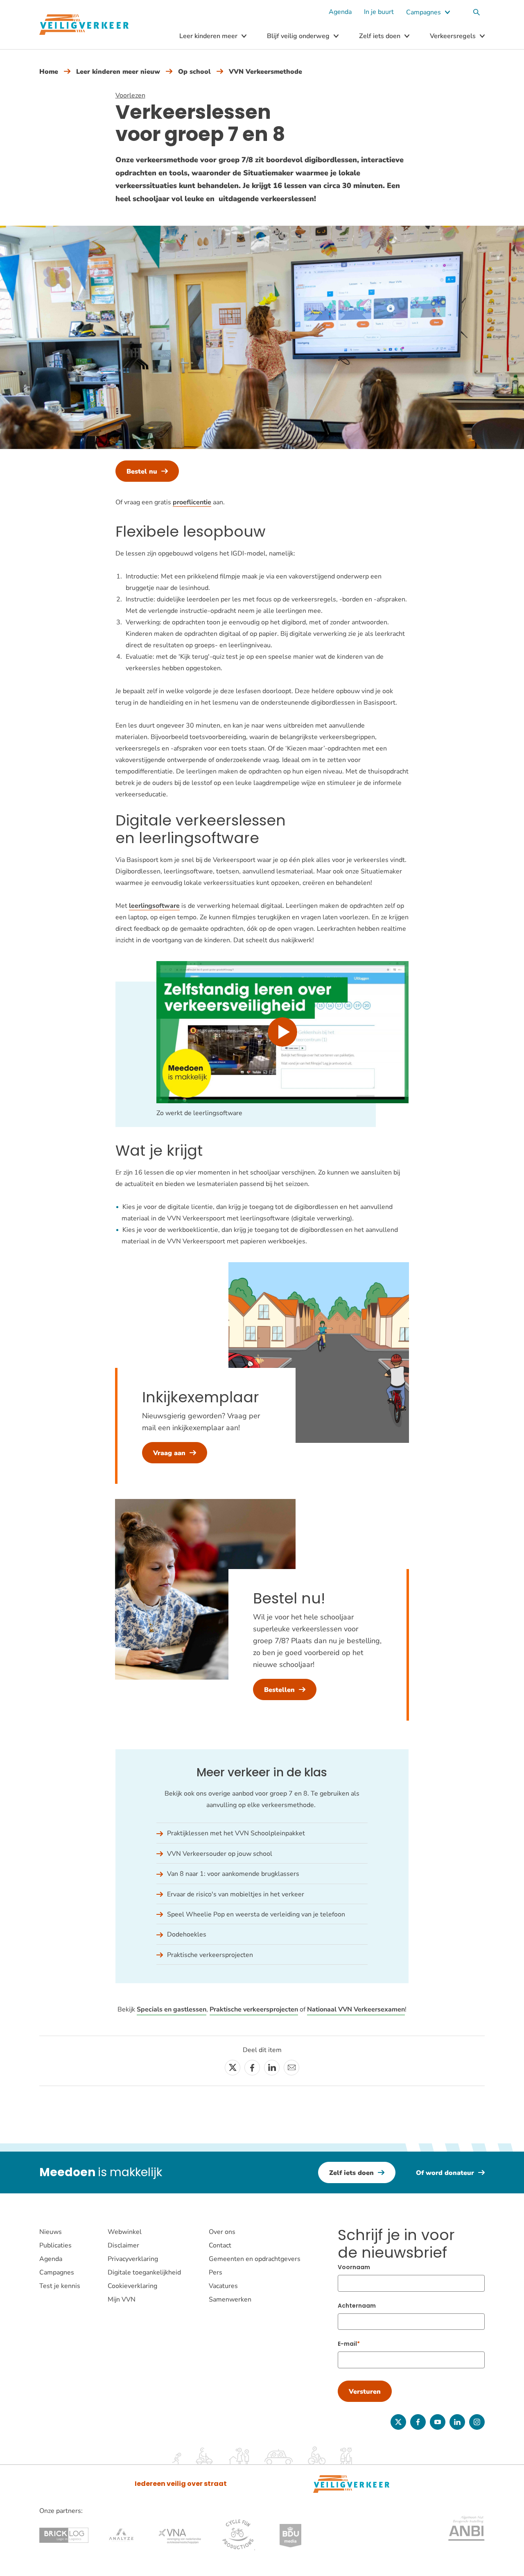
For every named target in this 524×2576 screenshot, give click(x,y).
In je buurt (379, 12)
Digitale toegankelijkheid (144, 2272)
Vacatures (223, 2286)
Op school (194, 72)
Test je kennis (60, 2286)
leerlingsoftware (154, 906)
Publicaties (55, 2245)
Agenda (340, 12)
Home (49, 72)
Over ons (222, 2232)
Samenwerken (230, 2299)
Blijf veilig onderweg (298, 36)
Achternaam (357, 2306)
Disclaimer (123, 2245)
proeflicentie (192, 502)
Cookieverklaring (132, 2286)
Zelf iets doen (380, 36)
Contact (220, 2245)
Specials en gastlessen (172, 2009)
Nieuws (51, 2232)
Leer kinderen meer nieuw (118, 72)
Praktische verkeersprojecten (254, 2009)
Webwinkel (125, 2232)
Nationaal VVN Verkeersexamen (356, 2009)
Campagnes (423, 12)
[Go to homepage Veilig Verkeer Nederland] (84, 25)
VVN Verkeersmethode (265, 72)
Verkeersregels (453, 36)
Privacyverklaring (133, 2259)
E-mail (347, 2344)
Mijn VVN (122, 2299)
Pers (216, 2272)
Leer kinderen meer (208, 36)
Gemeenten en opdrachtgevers (255, 2259)
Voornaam (354, 2267)
